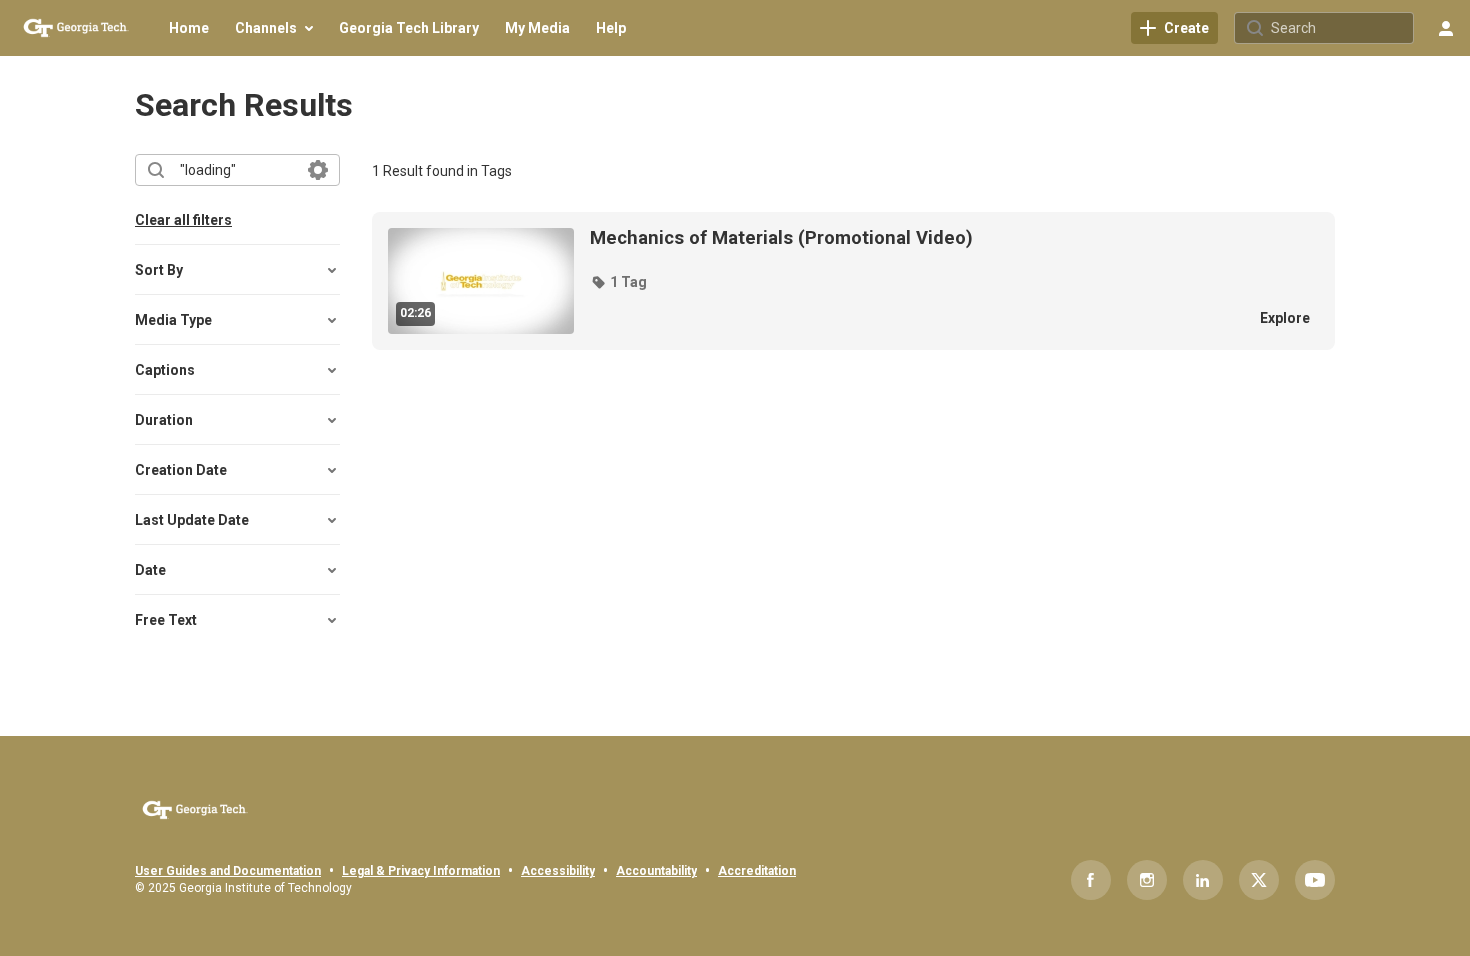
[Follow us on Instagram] (1147, 880)
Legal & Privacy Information (421, 871)
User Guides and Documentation (228, 871)
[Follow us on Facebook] (1091, 880)
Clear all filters (183, 220)
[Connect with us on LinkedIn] (1203, 880)
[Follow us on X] (1259, 880)
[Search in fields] (318, 170)
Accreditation (757, 871)
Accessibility (558, 871)
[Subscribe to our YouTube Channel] (1315, 880)
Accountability (656, 871)
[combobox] (236, 170)
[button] (618, 282)
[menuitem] (189, 28)
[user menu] (1446, 28)
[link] (1174, 28)
